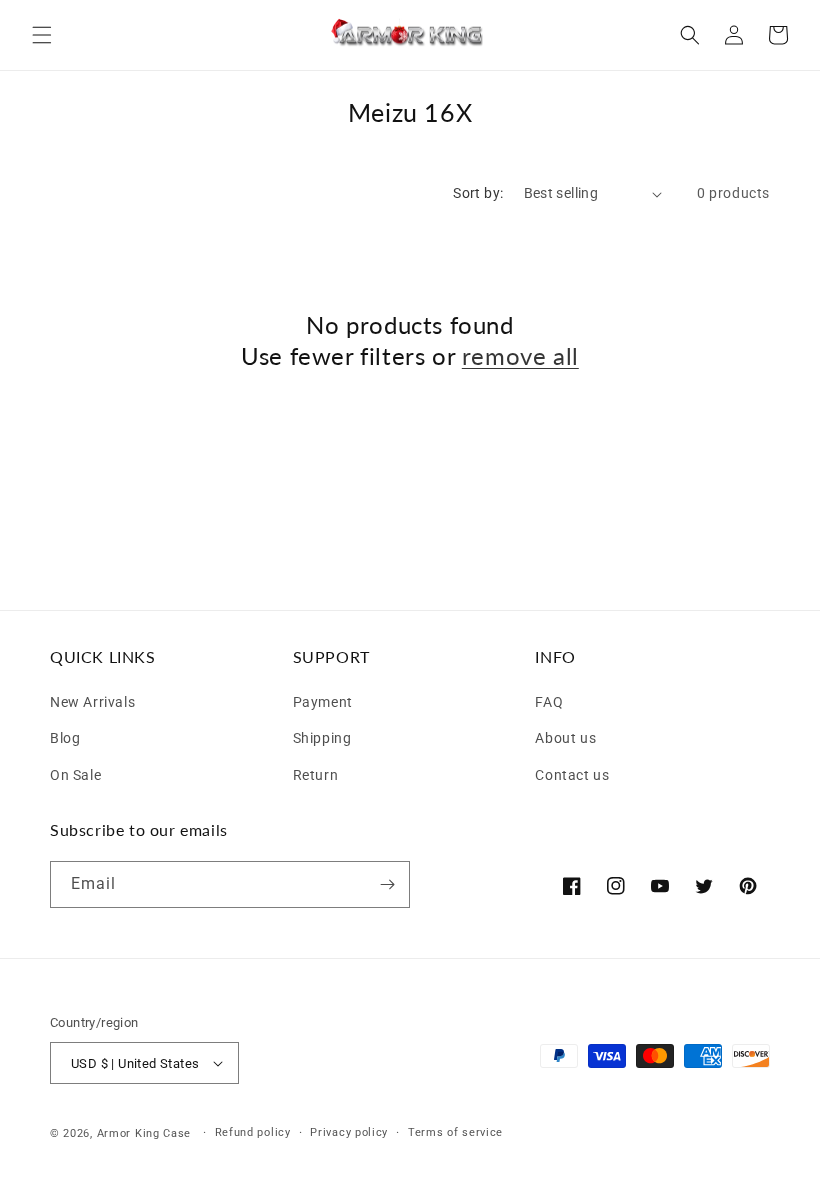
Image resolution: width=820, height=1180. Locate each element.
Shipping (322, 735)
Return (316, 772)
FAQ (549, 702)
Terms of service (455, 1132)
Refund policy (253, 1132)
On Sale (75, 772)
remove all (520, 355)
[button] (42, 35)
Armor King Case (144, 1133)
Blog (65, 735)
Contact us (572, 772)
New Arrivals (92, 702)
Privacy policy (349, 1132)
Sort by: (478, 193)
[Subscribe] (387, 884)
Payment (323, 702)
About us (565, 735)
